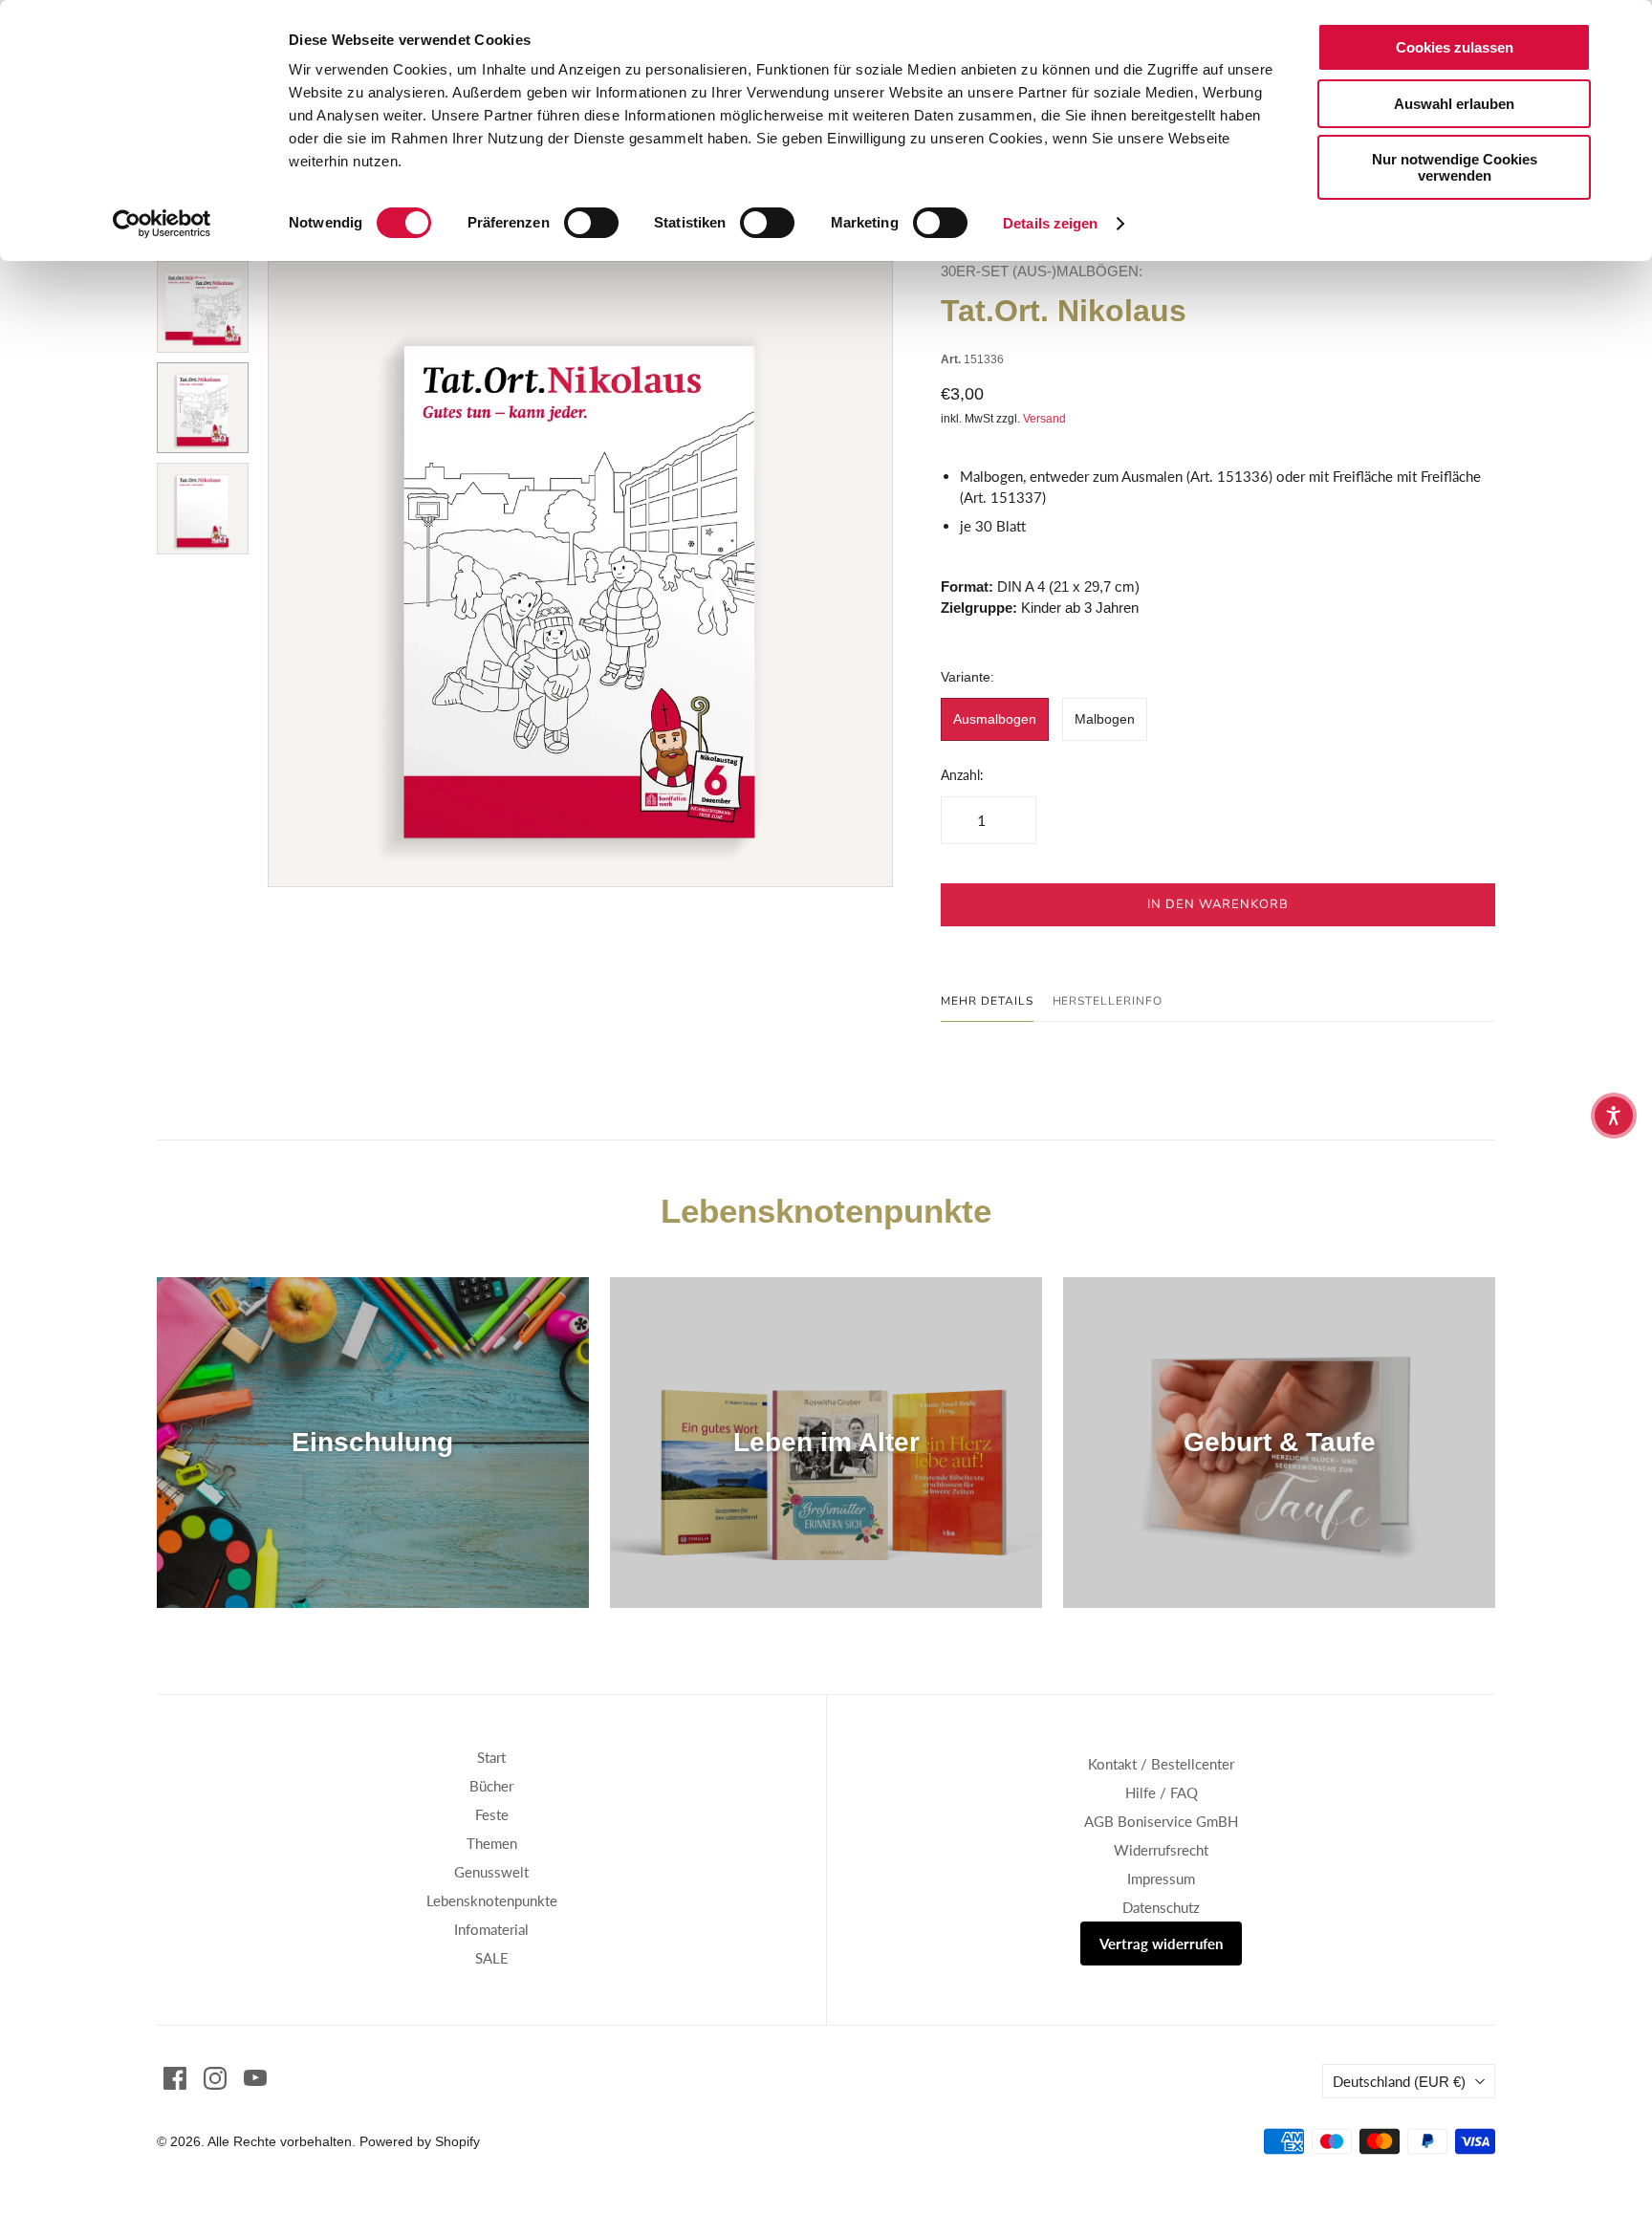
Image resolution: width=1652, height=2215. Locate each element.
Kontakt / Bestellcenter (1161, 1764)
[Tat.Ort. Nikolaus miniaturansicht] (203, 307)
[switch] (591, 223)
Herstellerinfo (1108, 1001)
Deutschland (1399, 2081)
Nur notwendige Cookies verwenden (1455, 167)
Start (491, 1757)
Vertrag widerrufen (1161, 1944)
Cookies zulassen (1455, 47)
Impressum (1161, 1878)
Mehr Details (987, 1001)
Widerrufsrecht (1161, 1850)
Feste (492, 1814)
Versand (1044, 419)
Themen (492, 1843)
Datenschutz (1161, 1907)
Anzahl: (962, 775)
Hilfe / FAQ (1162, 1792)
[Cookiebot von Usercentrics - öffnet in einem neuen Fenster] (162, 224)
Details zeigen (1050, 223)
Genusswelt (491, 1872)
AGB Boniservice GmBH (1161, 1821)
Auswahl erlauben (1454, 104)
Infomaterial (491, 1929)
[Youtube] (255, 2078)
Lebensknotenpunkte (492, 1900)
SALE (492, 1958)
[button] (1614, 1116)
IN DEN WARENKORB (1218, 904)
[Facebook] (175, 2078)
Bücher (491, 1786)
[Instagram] (215, 2078)
